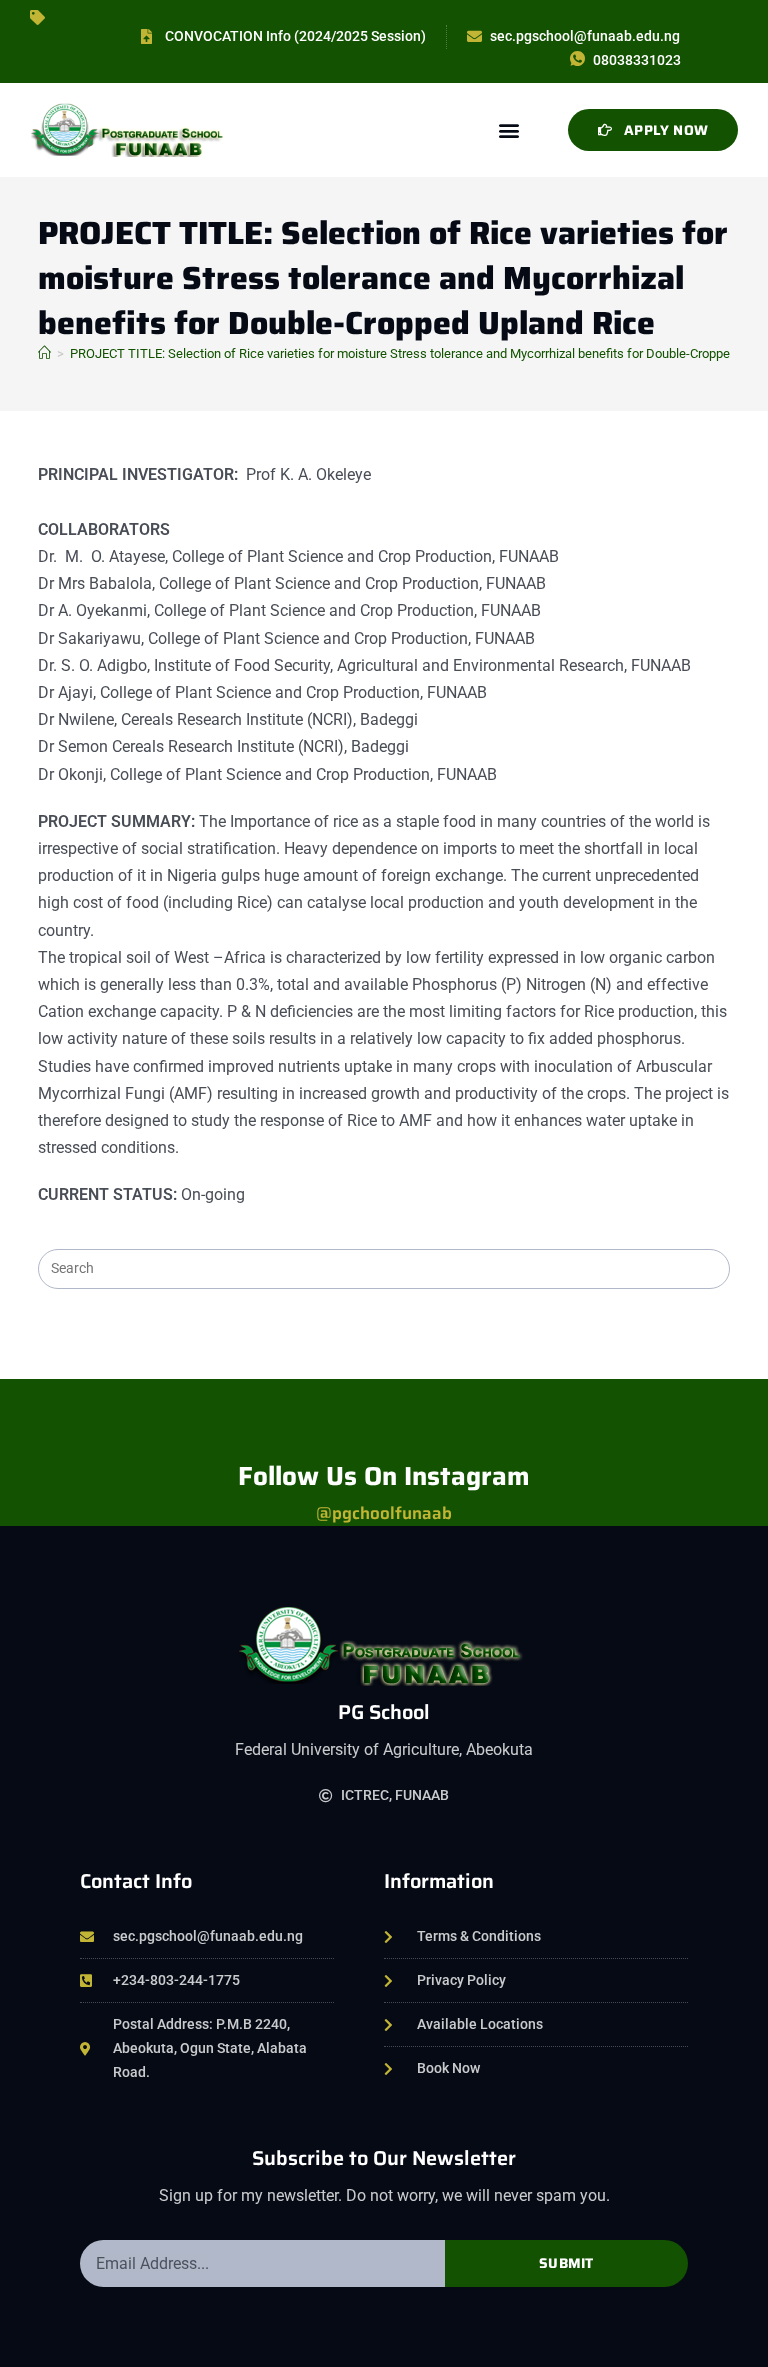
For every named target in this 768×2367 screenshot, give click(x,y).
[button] (509, 129)
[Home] (44, 353)
